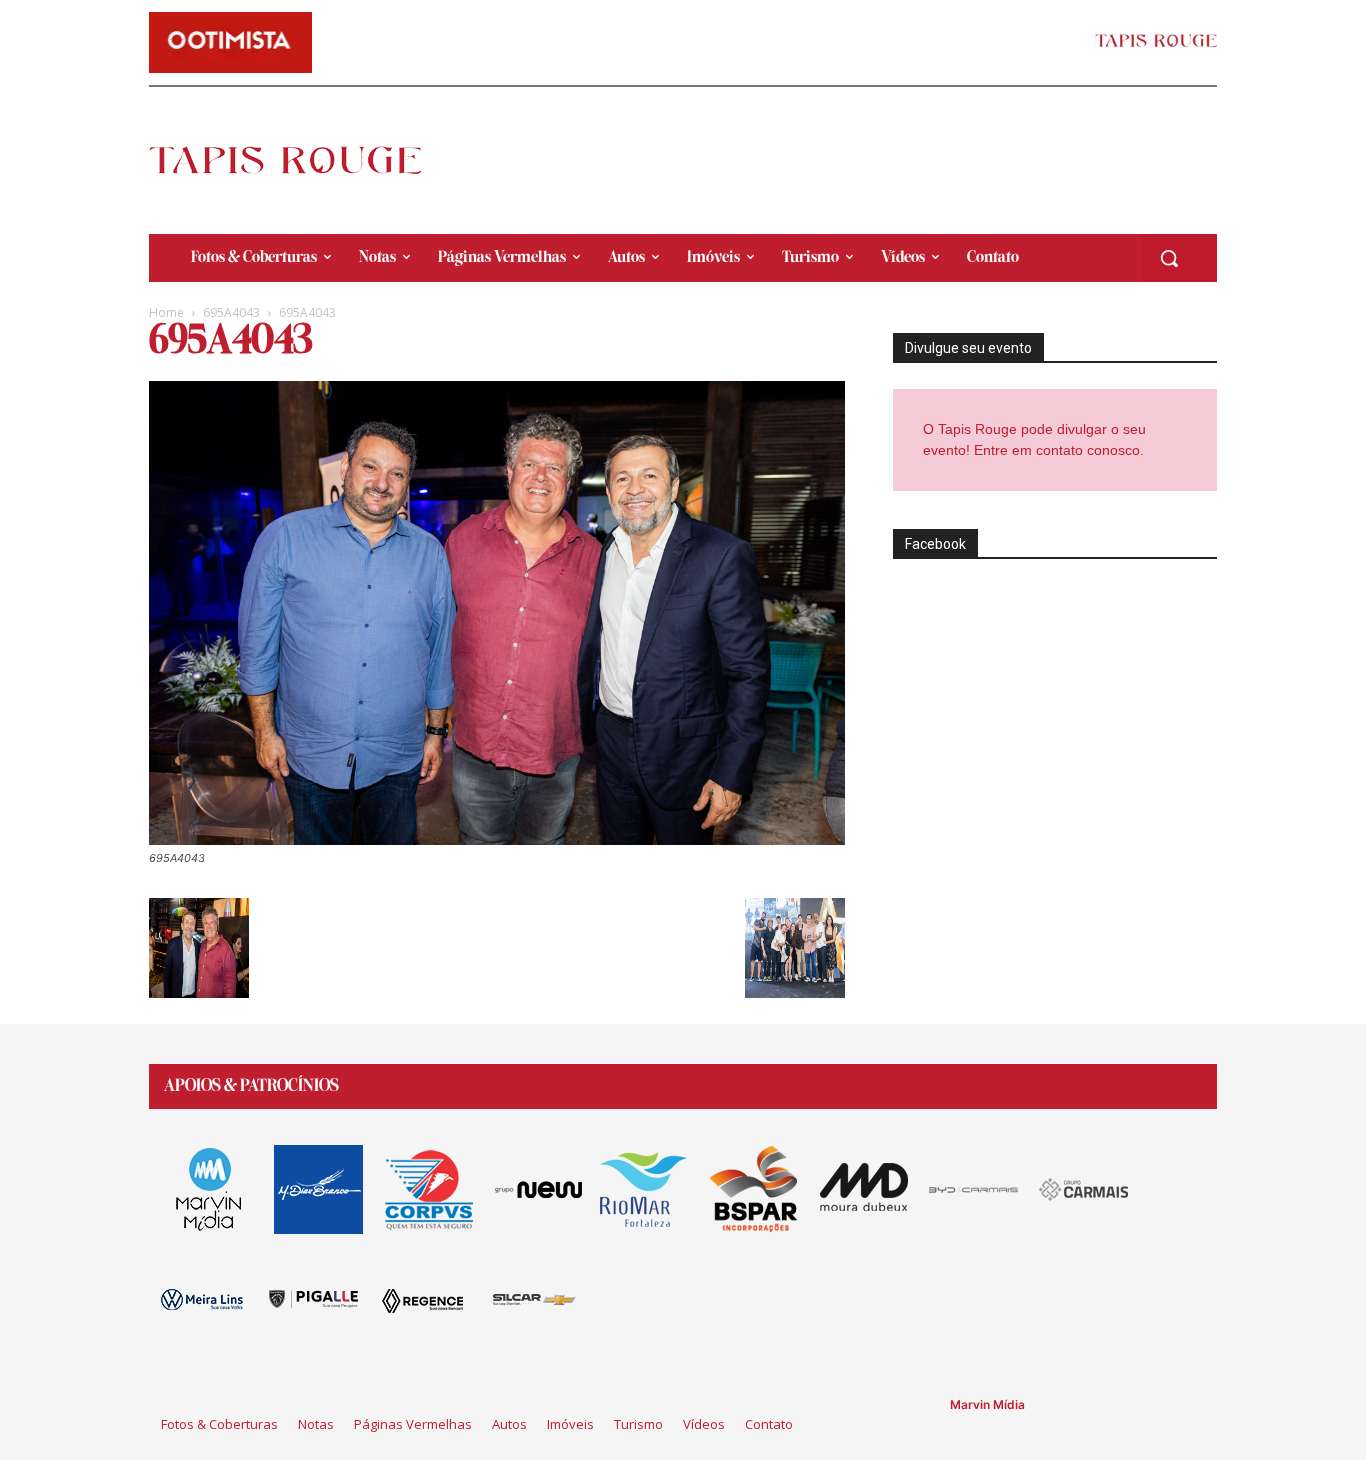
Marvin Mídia (987, 1404)
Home (166, 312)
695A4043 (231, 312)
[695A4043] (497, 839)
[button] (1169, 258)
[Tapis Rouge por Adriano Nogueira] (302, 160)
